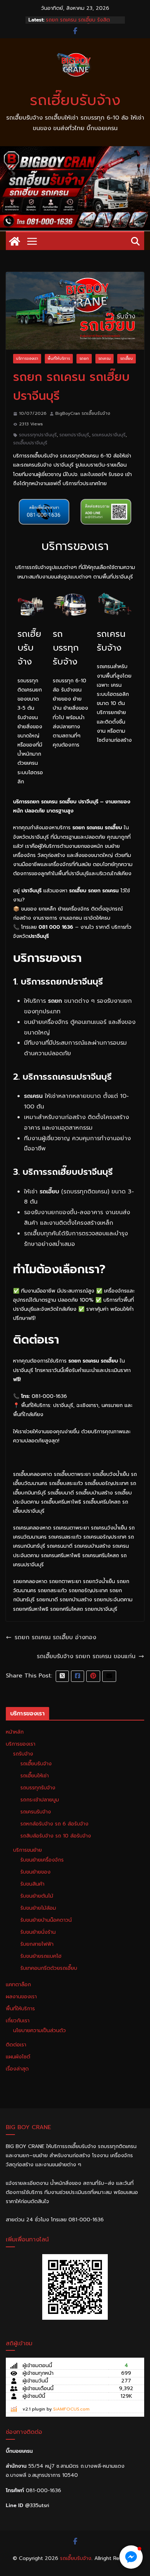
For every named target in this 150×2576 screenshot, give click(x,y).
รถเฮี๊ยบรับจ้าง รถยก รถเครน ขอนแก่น (86, 1656)
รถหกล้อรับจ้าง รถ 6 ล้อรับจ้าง (54, 1824)
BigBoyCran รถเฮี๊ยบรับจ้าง (83, 413)
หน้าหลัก (15, 1732)
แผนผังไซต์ (18, 2057)
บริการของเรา (27, 358)
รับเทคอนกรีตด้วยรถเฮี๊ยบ (49, 1968)
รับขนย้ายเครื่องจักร (42, 1860)
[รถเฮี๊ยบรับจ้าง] (75, 151)
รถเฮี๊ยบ (127, 358)
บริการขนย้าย (27, 1850)
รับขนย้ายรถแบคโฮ (41, 1956)
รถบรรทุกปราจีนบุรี (38, 435)
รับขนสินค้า (32, 1884)
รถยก (84, 358)
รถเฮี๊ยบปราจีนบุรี (30, 443)
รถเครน (104, 358)
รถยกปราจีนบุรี (74, 435)
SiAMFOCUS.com (71, 2409)
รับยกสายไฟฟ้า (37, 1944)
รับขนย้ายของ (35, 1872)
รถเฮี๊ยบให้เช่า (35, 1776)
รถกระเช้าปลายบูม (40, 1800)
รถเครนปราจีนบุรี (109, 435)
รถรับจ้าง (23, 1754)
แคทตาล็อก (18, 1985)
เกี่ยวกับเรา (18, 2021)
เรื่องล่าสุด (17, 2069)
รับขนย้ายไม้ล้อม (38, 1908)
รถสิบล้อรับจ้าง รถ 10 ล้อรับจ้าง (56, 1836)
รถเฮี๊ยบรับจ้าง (75, 100)
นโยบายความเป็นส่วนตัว (40, 2031)
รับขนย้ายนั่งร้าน (38, 1932)
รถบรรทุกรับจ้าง (38, 1788)
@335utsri (37, 2505)
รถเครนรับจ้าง (36, 1812)
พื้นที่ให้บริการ (59, 358)
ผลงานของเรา (21, 1997)
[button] (131, 2557)
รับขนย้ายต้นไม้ (37, 1896)
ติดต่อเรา (16, 2045)
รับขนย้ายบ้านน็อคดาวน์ (46, 1920)
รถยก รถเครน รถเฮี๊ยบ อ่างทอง (55, 1637)
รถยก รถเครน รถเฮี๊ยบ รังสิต (78, 20)
